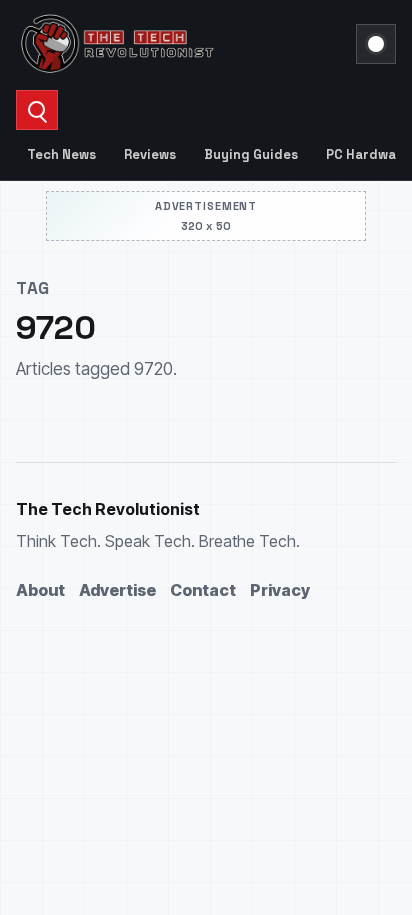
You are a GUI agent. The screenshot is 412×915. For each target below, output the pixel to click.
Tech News (61, 154)
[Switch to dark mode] (376, 44)
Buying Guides (251, 154)
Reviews (150, 154)
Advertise (117, 590)
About (40, 590)
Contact (203, 590)
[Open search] (37, 110)
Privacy (280, 590)
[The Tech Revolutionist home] (180, 44)
